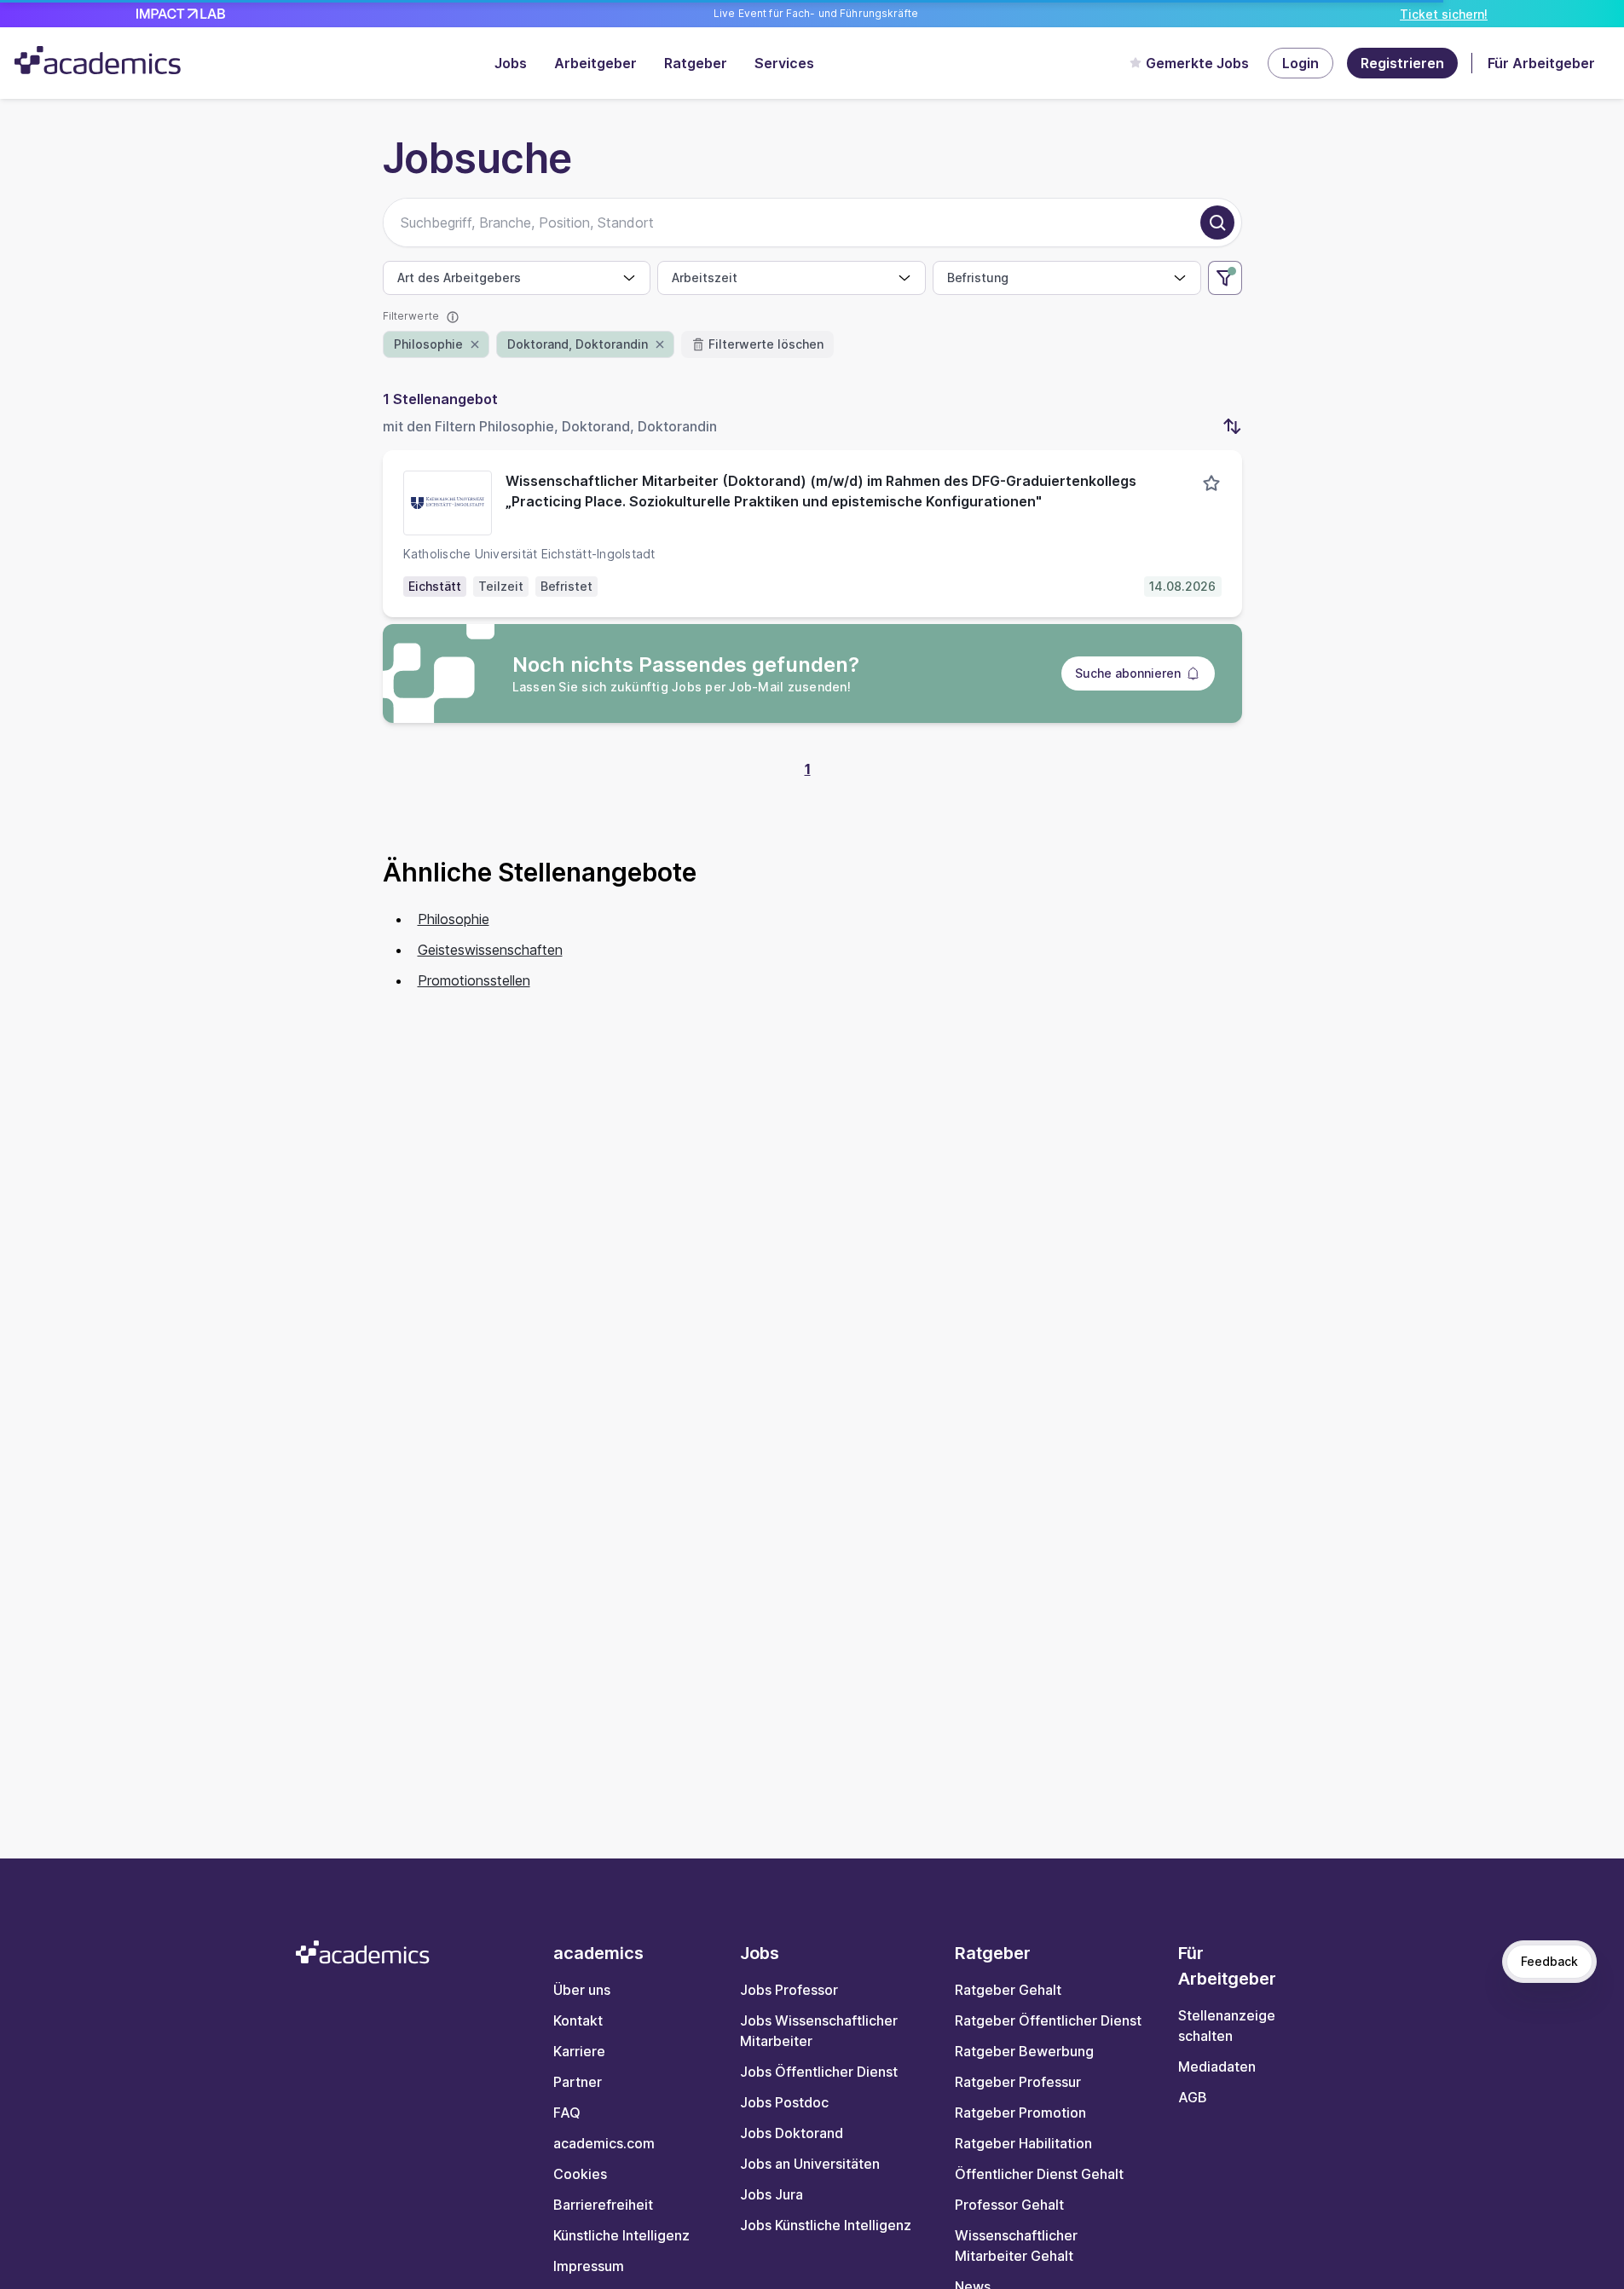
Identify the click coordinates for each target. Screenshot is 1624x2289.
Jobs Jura (772, 2194)
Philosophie (454, 919)
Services (784, 63)
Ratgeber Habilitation (1023, 2143)
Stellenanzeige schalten (1227, 2026)
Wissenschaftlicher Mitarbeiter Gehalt (1016, 2246)
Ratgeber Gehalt (1008, 1990)
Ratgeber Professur (1018, 2082)
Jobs (511, 63)
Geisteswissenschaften (490, 950)
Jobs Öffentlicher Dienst (819, 2072)
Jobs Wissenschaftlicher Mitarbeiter (819, 2031)
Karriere (579, 2051)
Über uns (582, 1990)
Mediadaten (1217, 2066)
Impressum (589, 2266)
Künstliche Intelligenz (621, 2235)
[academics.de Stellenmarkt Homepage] (98, 60)
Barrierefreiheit (603, 2205)
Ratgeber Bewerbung (1024, 2051)
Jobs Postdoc (784, 2102)
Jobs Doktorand (792, 2133)
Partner (578, 2082)
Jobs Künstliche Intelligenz (826, 2225)
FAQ (567, 2113)
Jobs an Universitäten (810, 2164)
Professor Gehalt (1009, 2205)
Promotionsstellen (474, 980)
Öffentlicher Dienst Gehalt (1039, 2174)
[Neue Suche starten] (1217, 223)
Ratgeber (696, 63)
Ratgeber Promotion (1020, 2113)
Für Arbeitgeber (1541, 63)
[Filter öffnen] (1225, 278)
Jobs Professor (789, 1990)
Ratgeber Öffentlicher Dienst (1048, 2020)
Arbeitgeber (595, 63)
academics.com (604, 2143)
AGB (1193, 2097)
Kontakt (578, 2020)
